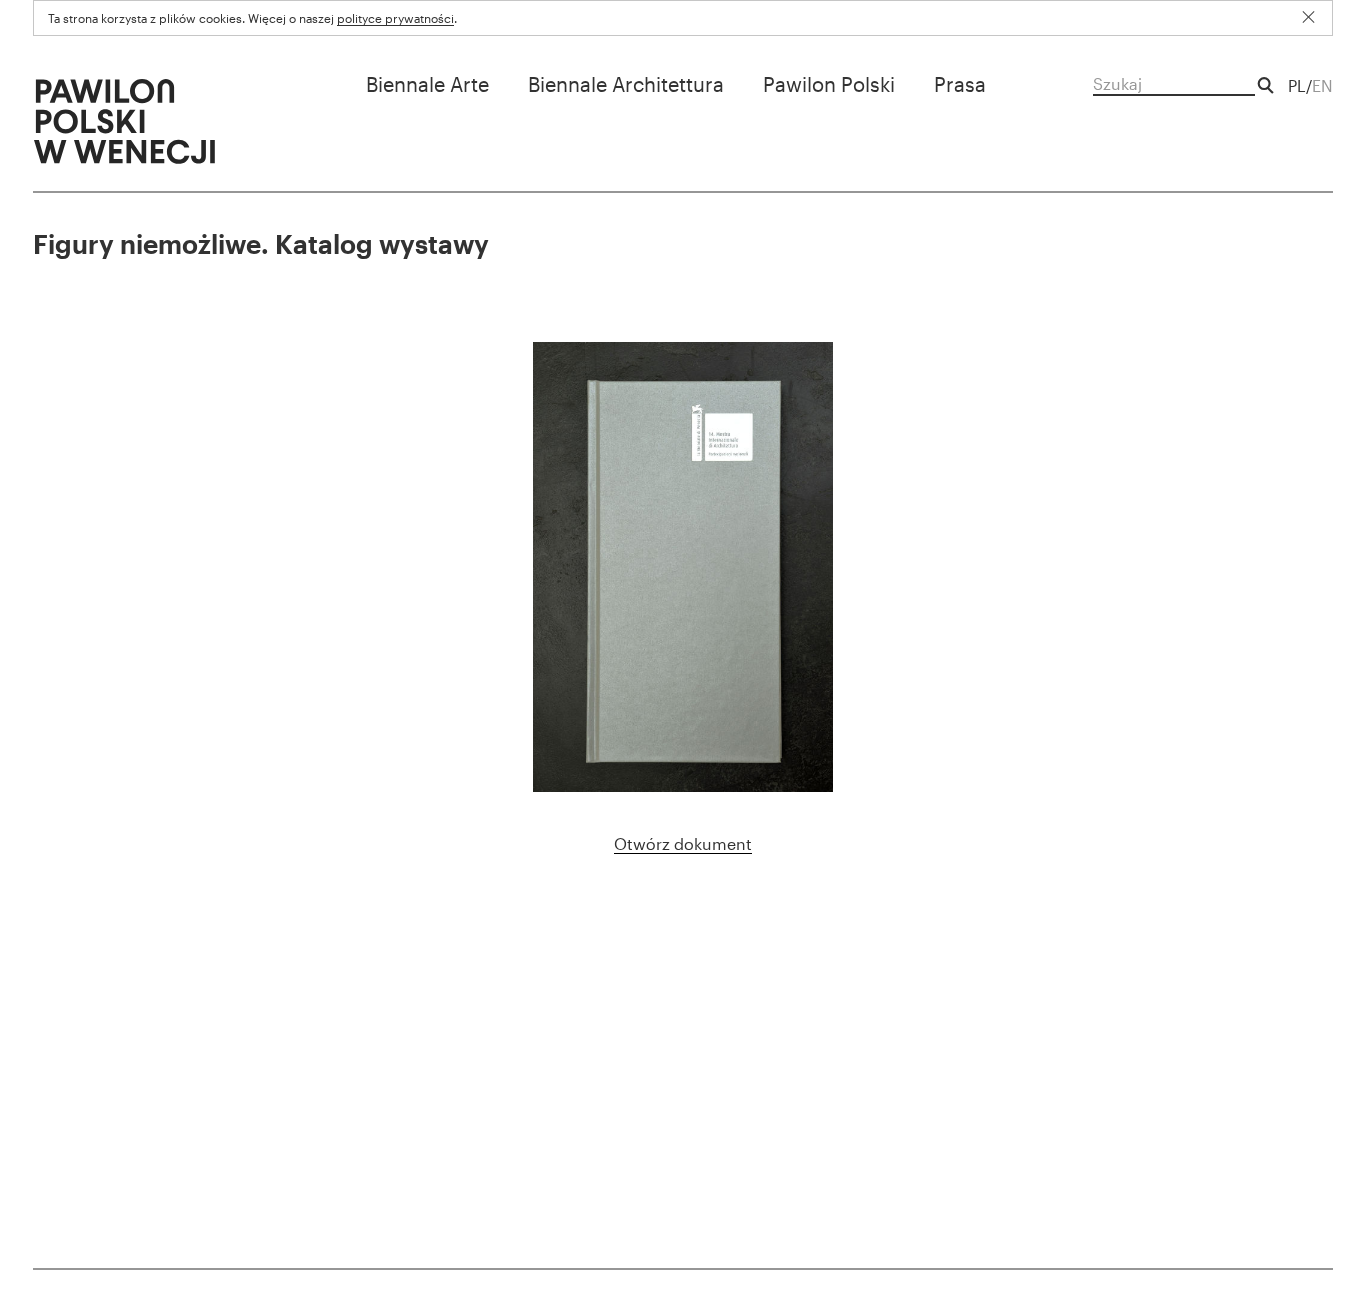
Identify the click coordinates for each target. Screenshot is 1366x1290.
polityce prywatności (395, 18)
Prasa (960, 84)
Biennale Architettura (626, 84)
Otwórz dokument (683, 843)
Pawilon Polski (829, 84)
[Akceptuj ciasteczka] (1316, 17)
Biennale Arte (427, 84)
